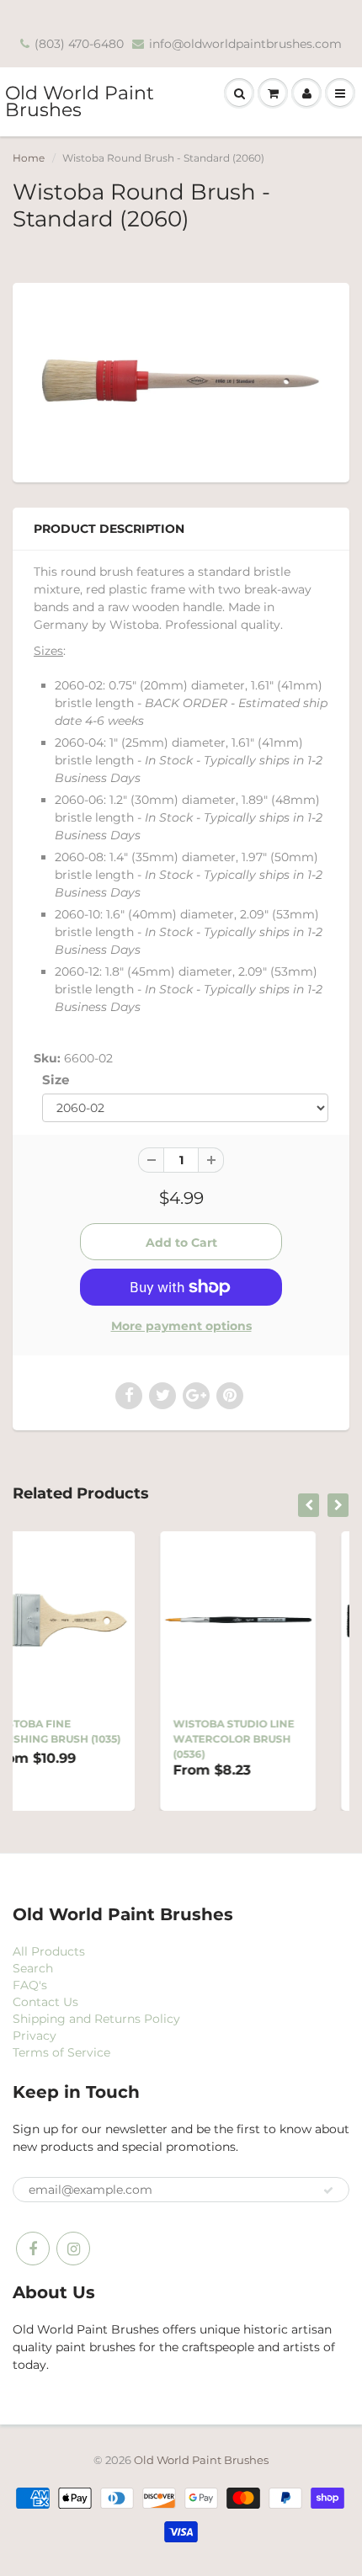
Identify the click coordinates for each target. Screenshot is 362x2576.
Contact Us (45, 2002)
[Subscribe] (328, 2190)
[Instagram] (73, 2249)
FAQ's (30, 1985)
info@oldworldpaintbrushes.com (245, 44)
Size (56, 1080)
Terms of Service (61, 2052)
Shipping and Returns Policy (96, 2019)
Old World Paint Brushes (80, 101)
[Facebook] (33, 2249)
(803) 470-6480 (79, 44)
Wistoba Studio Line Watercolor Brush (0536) (131, 1739)
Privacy (35, 2036)
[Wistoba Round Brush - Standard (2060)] (181, 381)
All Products (49, 1951)
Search (33, 1968)
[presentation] (309, 1505)
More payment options (181, 1326)
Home (29, 158)
